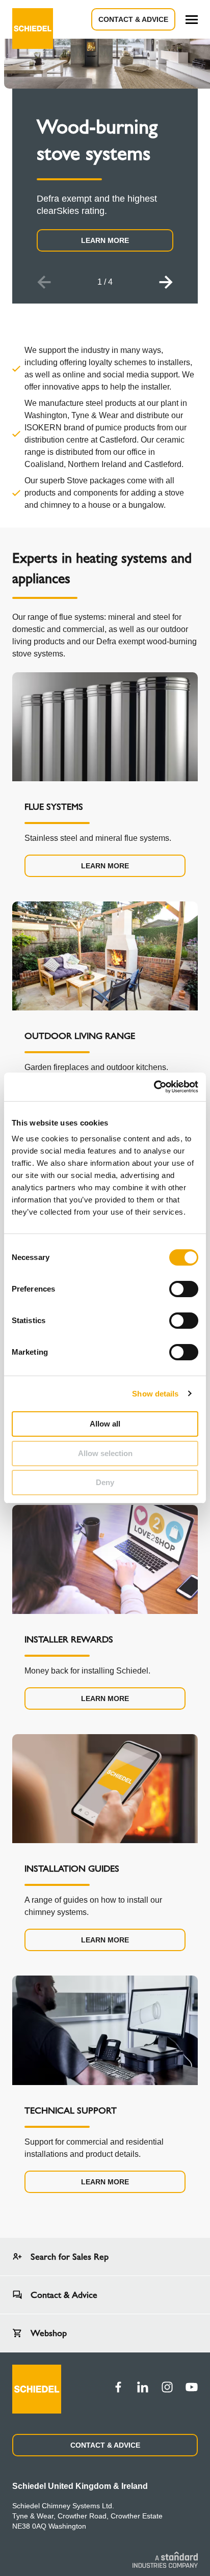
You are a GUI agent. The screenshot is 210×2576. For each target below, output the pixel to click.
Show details (155, 1394)
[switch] (184, 1289)
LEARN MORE (105, 240)
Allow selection (105, 1453)
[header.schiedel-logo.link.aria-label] (33, 19)
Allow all (105, 1424)
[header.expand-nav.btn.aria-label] (192, 20)
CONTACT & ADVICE (105, 2445)
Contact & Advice (133, 19)
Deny (105, 1482)
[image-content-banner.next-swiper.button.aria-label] (166, 282)
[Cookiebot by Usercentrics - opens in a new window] (154, 1087)
